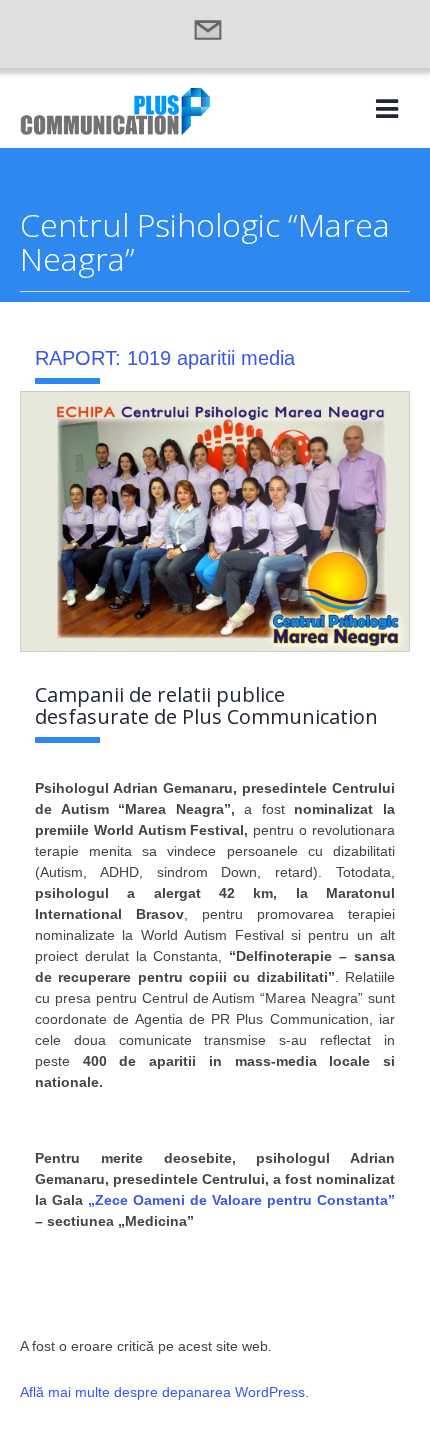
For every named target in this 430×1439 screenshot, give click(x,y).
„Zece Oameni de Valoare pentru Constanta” (241, 1200)
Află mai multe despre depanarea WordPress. (164, 1392)
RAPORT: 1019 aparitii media (165, 358)
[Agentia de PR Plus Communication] (115, 129)
